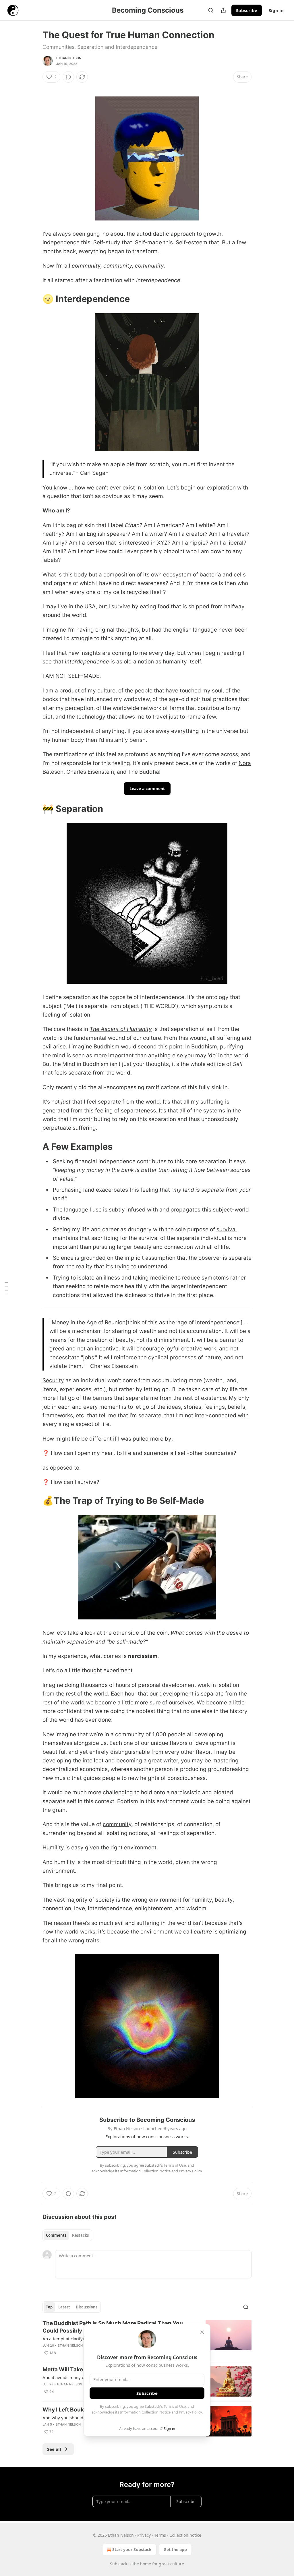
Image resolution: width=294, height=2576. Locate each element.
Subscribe (247, 10)
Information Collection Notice (145, 2412)
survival (227, 1229)
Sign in (276, 10)
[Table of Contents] (6, 1288)
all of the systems (202, 1111)
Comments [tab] (56, 2235)
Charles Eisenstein (90, 772)
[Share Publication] (223, 10)
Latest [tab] (64, 2307)
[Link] (34, 299)
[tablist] (67, 2235)
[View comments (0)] (68, 77)
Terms (160, 2535)
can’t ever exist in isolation (130, 488)
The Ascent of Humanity (121, 1029)
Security (53, 1380)
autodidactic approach (166, 234)
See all (54, 2449)
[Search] (211, 10)
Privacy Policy (190, 2412)
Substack (119, 2564)
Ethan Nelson (69, 58)
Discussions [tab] (87, 2307)
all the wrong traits (75, 1941)
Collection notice (185, 2535)
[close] (202, 2332)
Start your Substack (132, 2549)
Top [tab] (49, 2307)
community (117, 1824)
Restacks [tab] (80, 2235)
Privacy (144, 2535)
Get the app (175, 2549)
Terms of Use (175, 2406)
